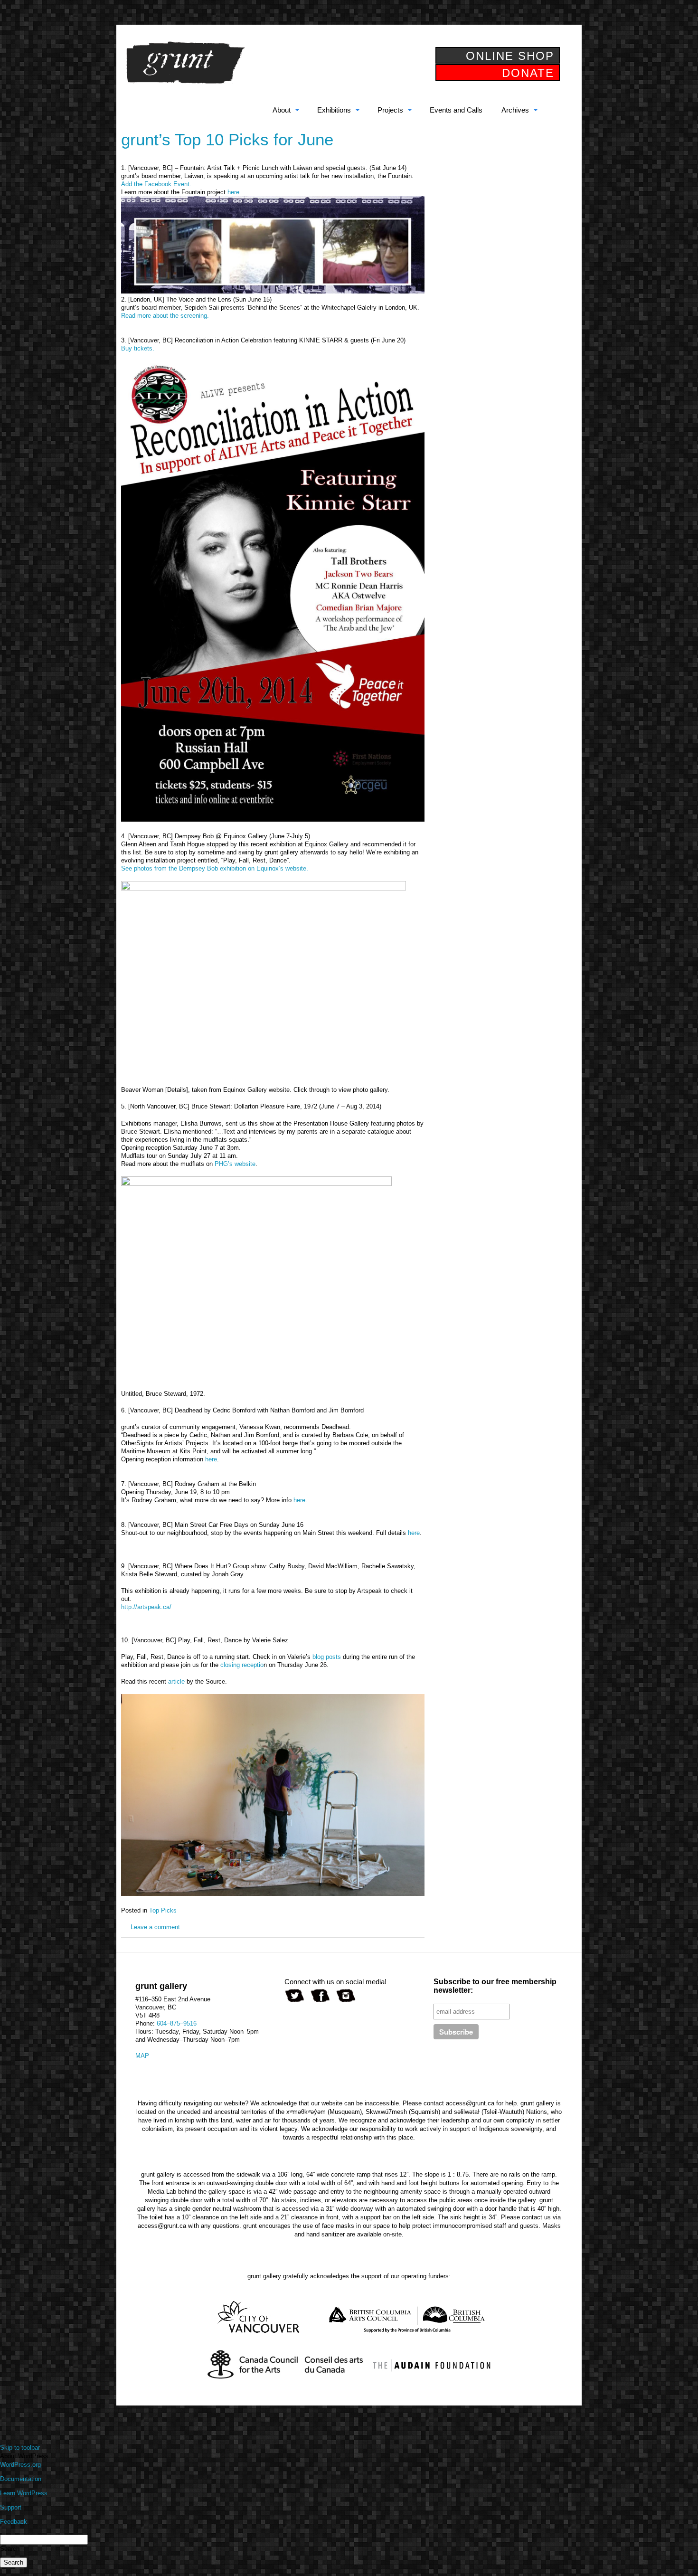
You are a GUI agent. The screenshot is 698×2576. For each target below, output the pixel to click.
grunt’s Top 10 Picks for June (227, 139)
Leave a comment (155, 1927)
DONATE (528, 73)
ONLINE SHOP (510, 56)
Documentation (21, 2479)
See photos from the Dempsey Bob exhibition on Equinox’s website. (215, 868)
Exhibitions (334, 110)
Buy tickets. (138, 348)
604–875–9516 (177, 2023)
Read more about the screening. (165, 316)
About (282, 110)
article (176, 1681)
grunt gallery (185, 63)
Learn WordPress (24, 2493)
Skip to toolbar (20, 2448)
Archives (515, 110)
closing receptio (242, 1665)
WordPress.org (20, 2465)
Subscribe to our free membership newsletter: (495, 1986)
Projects (390, 110)
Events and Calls (456, 110)
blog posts (327, 1657)
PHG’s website (235, 1164)
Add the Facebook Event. (156, 184)
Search (10, 2549)
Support (11, 2507)
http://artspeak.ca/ (146, 1607)
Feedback (14, 2522)
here (233, 192)
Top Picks (163, 1910)
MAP (142, 2056)
